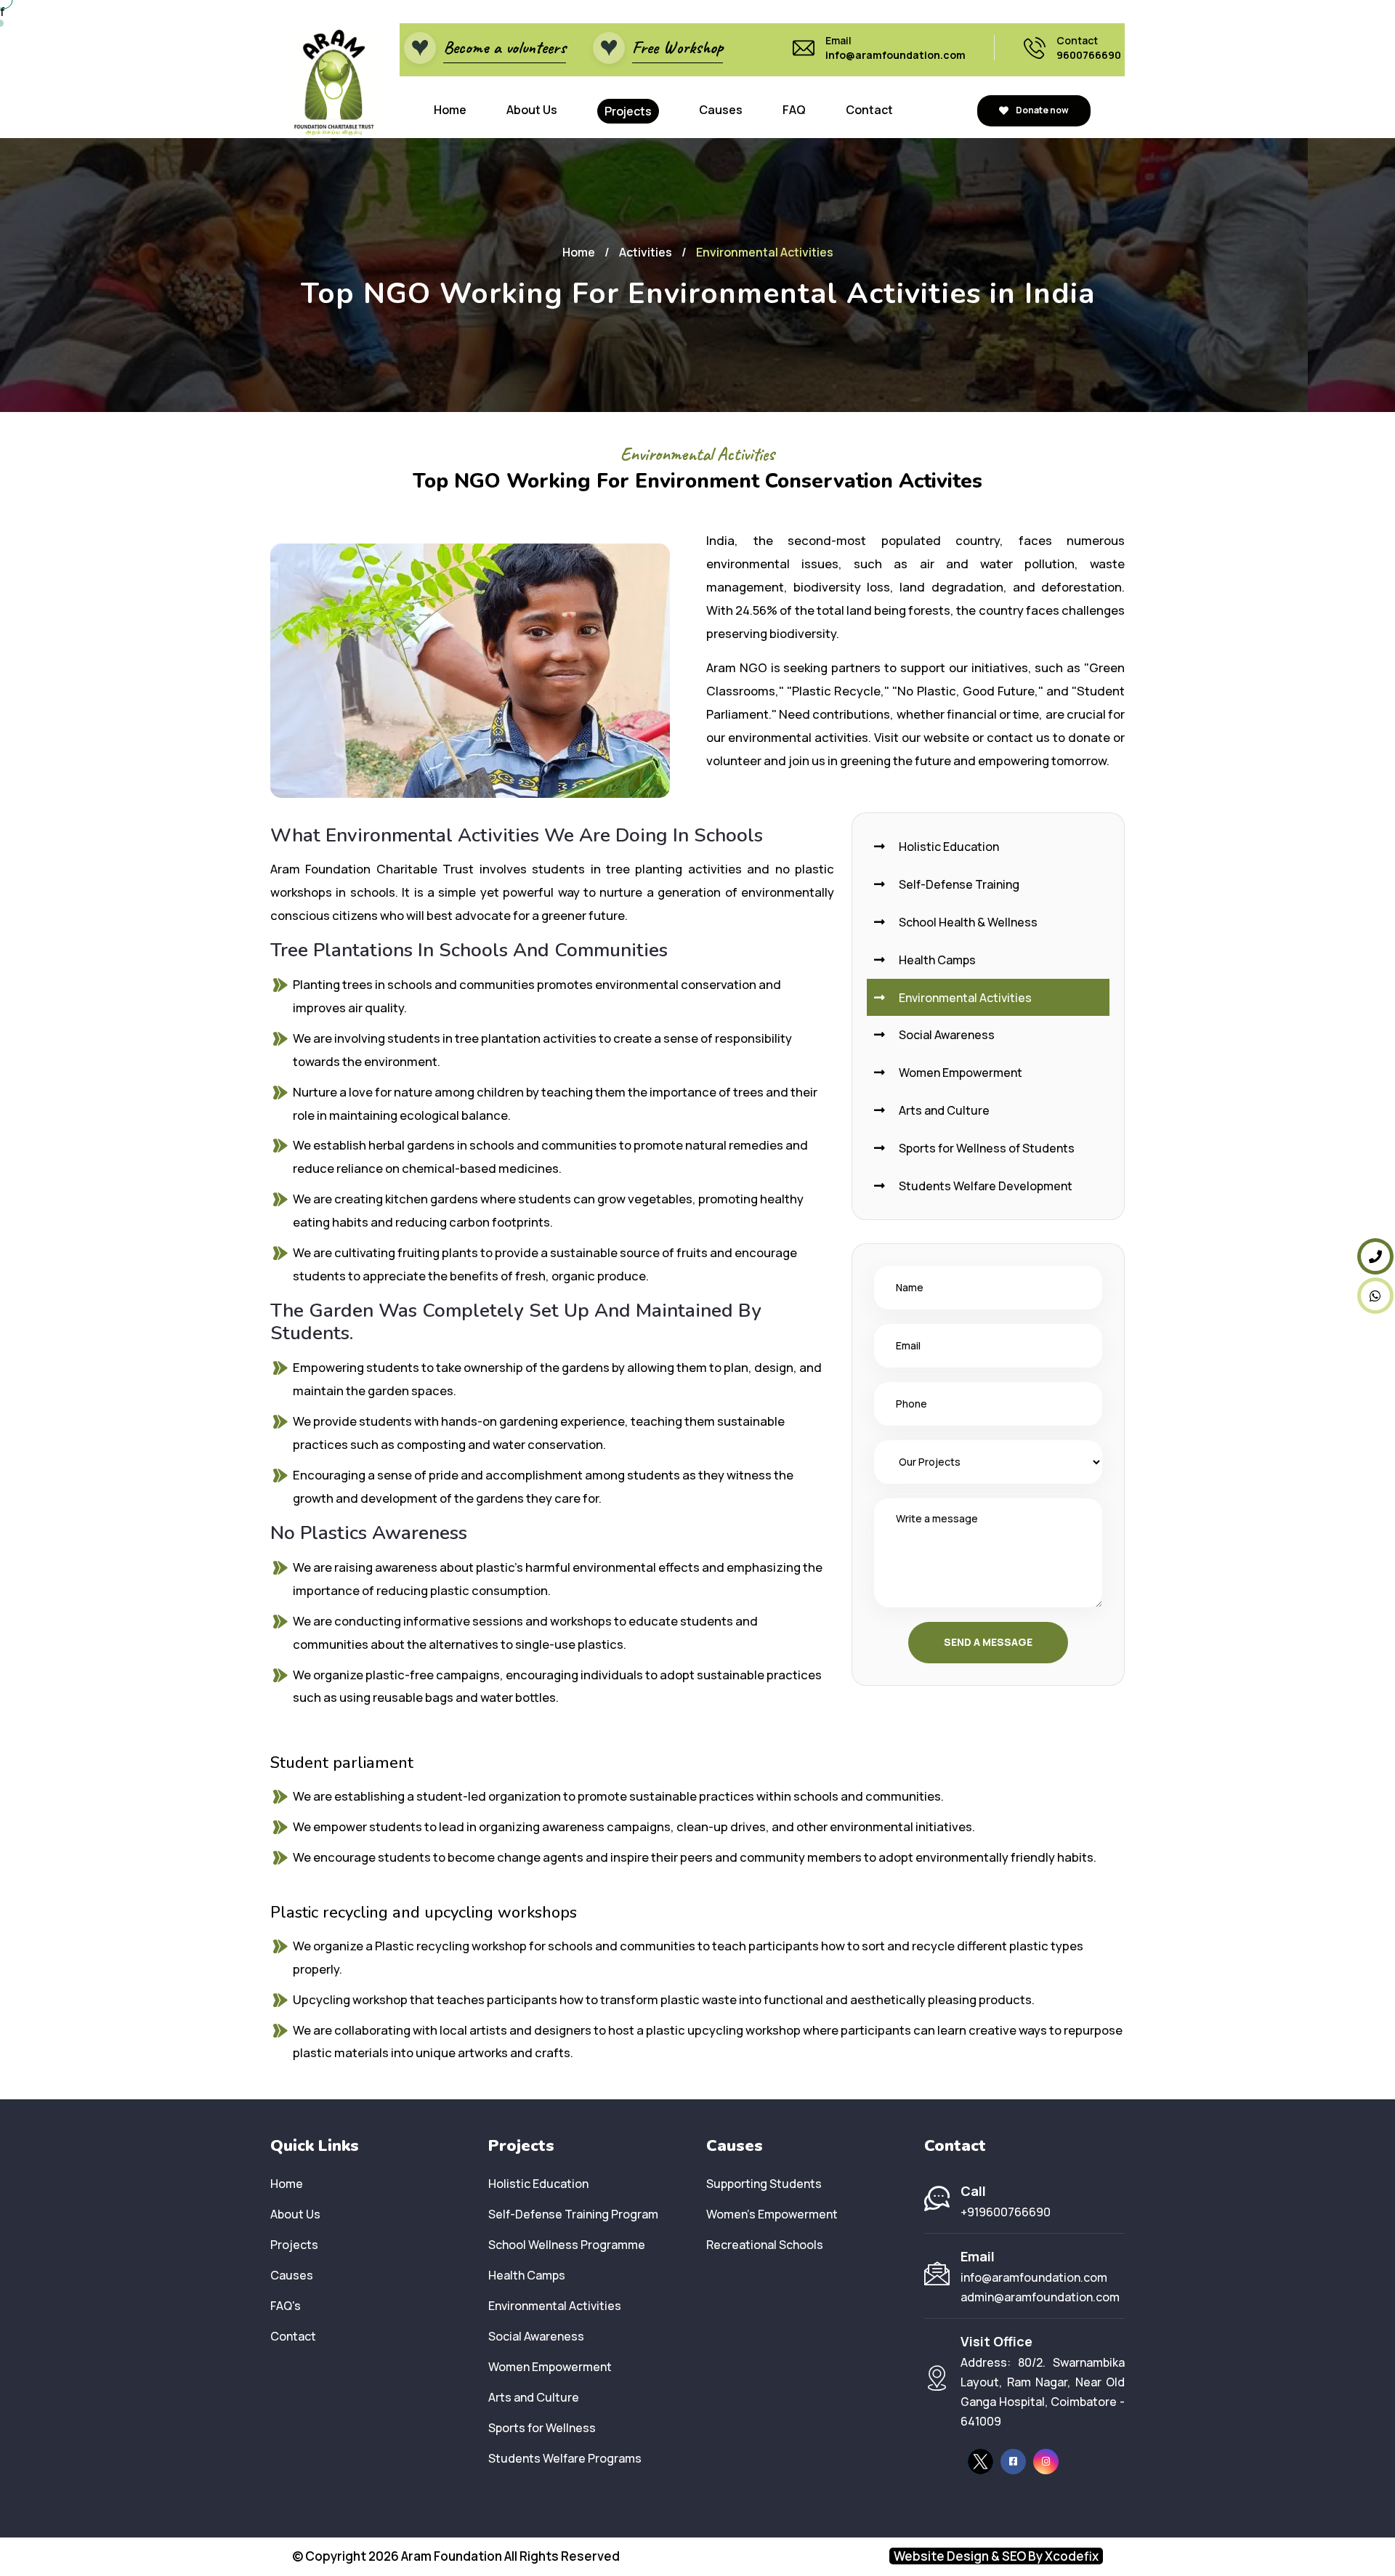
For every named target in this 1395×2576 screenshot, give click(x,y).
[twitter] (980, 2462)
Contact (869, 110)
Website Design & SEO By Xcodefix (996, 2556)
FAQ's (286, 2306)
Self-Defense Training (958, 884)
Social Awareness (946, 1035)
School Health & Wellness (967, 922)
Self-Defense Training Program (573, 2214)
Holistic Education (948, 847)
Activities (646, 252)
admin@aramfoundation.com (1040, 2297)
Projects (628, 111)
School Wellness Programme (567, 2245)
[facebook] (1013, 2462)
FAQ (794, 110)
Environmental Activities (964, 998)
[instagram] (1046, 2462)
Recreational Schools (765, 2245)
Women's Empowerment (772, 2214)
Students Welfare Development (984, 1186)
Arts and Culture (943, 1110)
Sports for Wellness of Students (986, 1148)
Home (450, 110)
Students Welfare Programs (565, 2458)
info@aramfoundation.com (895, 55)
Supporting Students (764, 2184)
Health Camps (936, 960)
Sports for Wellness (542, 2428)
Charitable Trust (425, 869)
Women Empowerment (959, 1073)
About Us (532, 110)
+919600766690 (1006, 2212)
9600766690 (1089, 55)
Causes (721, 110)
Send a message (988, 1642)
